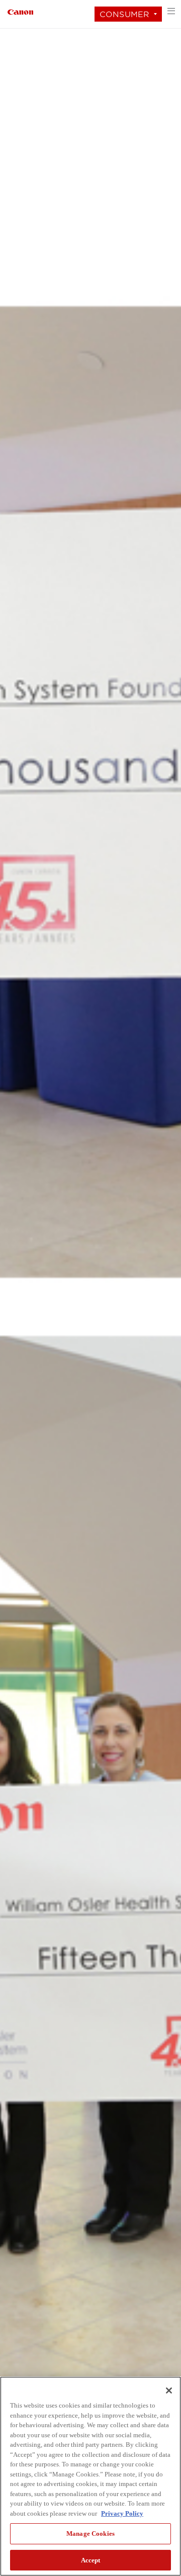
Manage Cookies (90, 2534)
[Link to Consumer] (20, 11)
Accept (91, 2560)
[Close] (169, 2390)
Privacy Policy (122, 2513)
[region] (90, 2476)
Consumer (124, 14)
